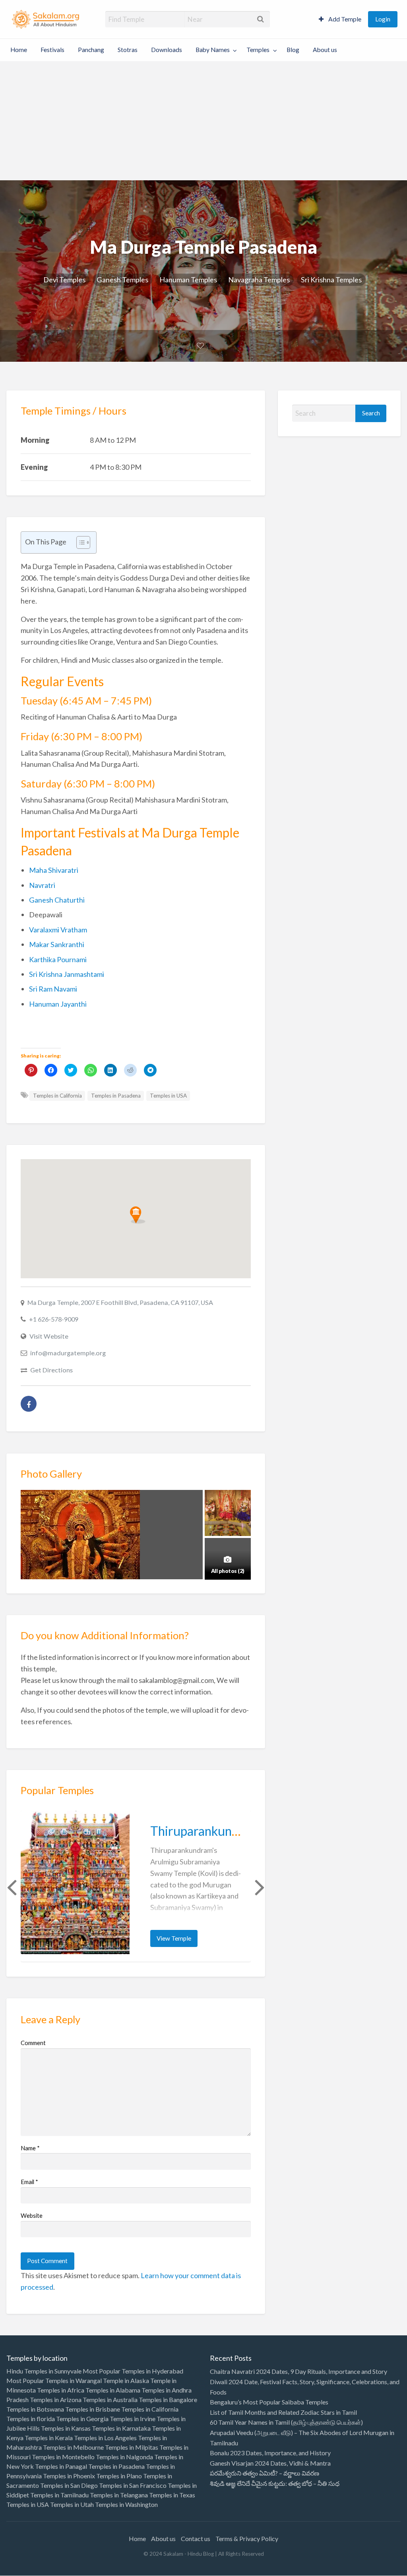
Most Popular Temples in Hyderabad (133, 2371)
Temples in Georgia (82, 2419)
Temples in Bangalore (168, 2399)
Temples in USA (168, 1096)
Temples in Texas (172, 2495)
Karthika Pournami (58, 959)
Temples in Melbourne (73, 2447)
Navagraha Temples (259, 280)
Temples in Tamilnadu (59, 2495)
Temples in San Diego (69, 2485)
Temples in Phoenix (69, 2476)
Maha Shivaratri (54, 870)
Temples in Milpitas (132, 2447)
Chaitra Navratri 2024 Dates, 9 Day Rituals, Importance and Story (298, 2371)
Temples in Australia (110, 2399)
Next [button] (259, 1887)
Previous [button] (11, 1887)
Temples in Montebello (63, 2457)
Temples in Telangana (119, 2495)
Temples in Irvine (133, 2419)
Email (29, 2182)
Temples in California (57, 1096)
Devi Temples (64, 280)
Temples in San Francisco (133, 2485)
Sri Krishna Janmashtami (67, 974)
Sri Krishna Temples (331, 280)
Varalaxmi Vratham (58, 930)
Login (383, 19)
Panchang (91, 50)
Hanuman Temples (188, 280)
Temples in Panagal (61, 2466)
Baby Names (213, 50)
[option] (136, 1886)
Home (19, 50)
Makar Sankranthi (57, 944)
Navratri (42, 885)
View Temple (174, 1938)
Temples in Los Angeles (105, 2438)
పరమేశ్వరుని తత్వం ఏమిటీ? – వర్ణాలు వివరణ (265, 2473)
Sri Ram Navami (53, 989)
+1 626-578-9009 (54, 1319)
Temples (258, 50)
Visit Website (49, 1336)
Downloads (167, 50)
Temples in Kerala (49, 2438)
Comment (33, 2043)
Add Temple (344, 19)
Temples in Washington (126, 2504)
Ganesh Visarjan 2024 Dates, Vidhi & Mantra (270, 2463)
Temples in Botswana (35, 2409)
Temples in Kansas (66, 2428)
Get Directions (51, 1370)
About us (325, 50)
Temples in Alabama (113, 2390)
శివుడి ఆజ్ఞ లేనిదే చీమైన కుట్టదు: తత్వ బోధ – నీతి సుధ (275, 2483)
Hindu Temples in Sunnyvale (44, 2371)
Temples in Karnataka (121, 2428)
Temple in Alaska (126, 2380)
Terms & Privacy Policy (247, 2538)
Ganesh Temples (122, 280)
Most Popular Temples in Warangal (54, 2380)
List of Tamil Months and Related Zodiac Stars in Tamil (283, 2412)
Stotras (128, 50)
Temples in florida (31, 2419)
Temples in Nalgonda (124, 2457)
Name (30, 2148)
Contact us (196, 2538)
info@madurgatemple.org (68, 1353)
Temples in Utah (72, 2504)
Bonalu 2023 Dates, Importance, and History (270, 2453)
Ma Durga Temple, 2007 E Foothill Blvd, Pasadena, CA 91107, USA (120, 1302)
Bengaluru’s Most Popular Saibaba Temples (269, 2402)
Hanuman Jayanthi (58, 1004)
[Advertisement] (203, 121)
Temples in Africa (61, 2390)
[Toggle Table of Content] (79, 542)
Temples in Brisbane (93, 2409)
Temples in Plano (119, 2476)
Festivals (52, 50)
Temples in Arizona (56, 2399)
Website (32, 2215)
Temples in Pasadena (116, 1096)
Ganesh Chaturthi (57, 900)
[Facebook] (29, 1404)
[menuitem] (340, 19)
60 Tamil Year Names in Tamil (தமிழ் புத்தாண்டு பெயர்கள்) (286, 2422)
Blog (293, 50)
